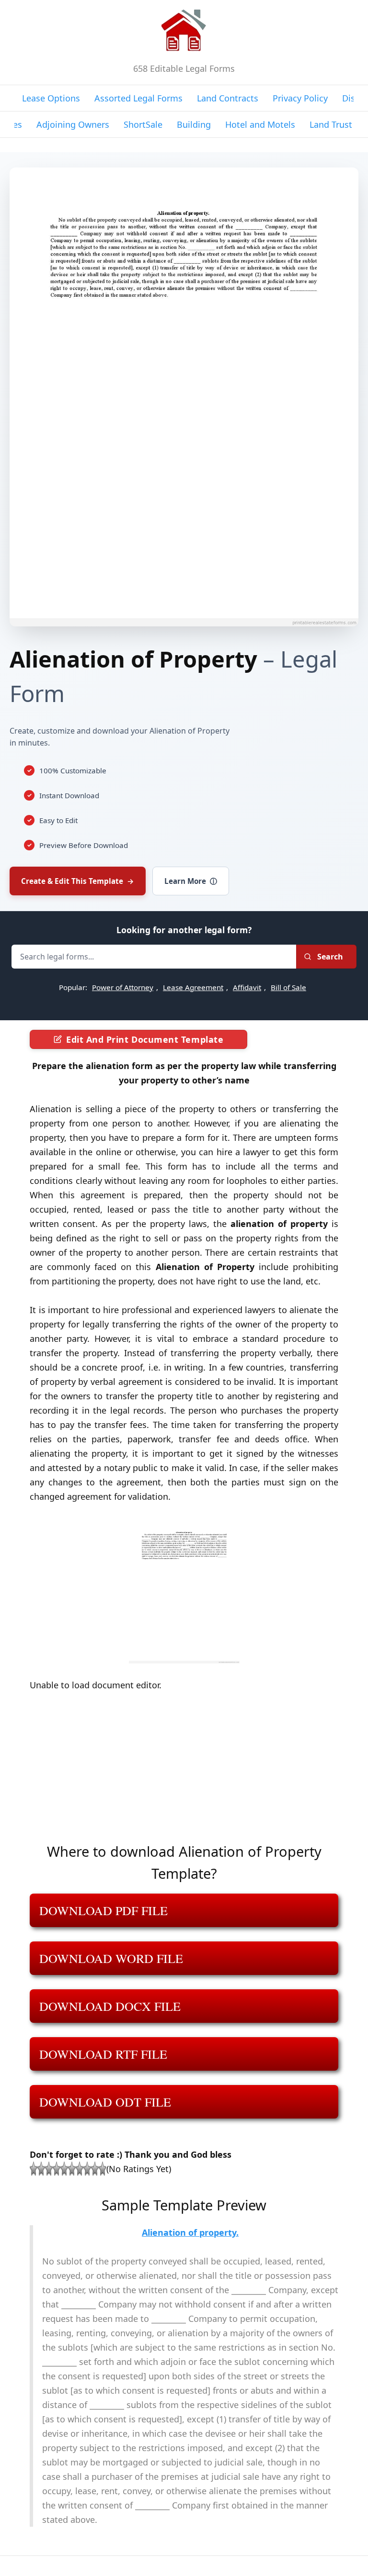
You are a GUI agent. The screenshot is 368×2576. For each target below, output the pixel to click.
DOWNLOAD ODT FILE (105, 2102)
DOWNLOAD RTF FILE (103, 2054)
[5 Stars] (64, 2169)
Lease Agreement (193, 987)
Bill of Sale (288, 987)
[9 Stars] (95, 2169)
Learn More (191, 881)
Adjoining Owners (73, 124)
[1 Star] (34, 2169)
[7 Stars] (80, 2169)
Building (194, 124)
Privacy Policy (300, 98)
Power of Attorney (123, 987)
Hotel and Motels (260, 124)
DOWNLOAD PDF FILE (103, 1910)
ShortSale (143, 124)
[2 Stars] (41, 2169)
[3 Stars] (49, 2169)
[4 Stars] (57, 2169)
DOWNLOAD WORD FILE (111, 1958)
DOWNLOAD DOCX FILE (110, 2006)
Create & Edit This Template (78, 881)
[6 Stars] (72, 2169)
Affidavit (247, 987)
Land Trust (331, 124)
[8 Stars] (87, 2169)
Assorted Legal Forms (138, 98)
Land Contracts (228, 98)
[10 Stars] (103, 2169)
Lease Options (51, 98)
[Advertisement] (184, 1773)
